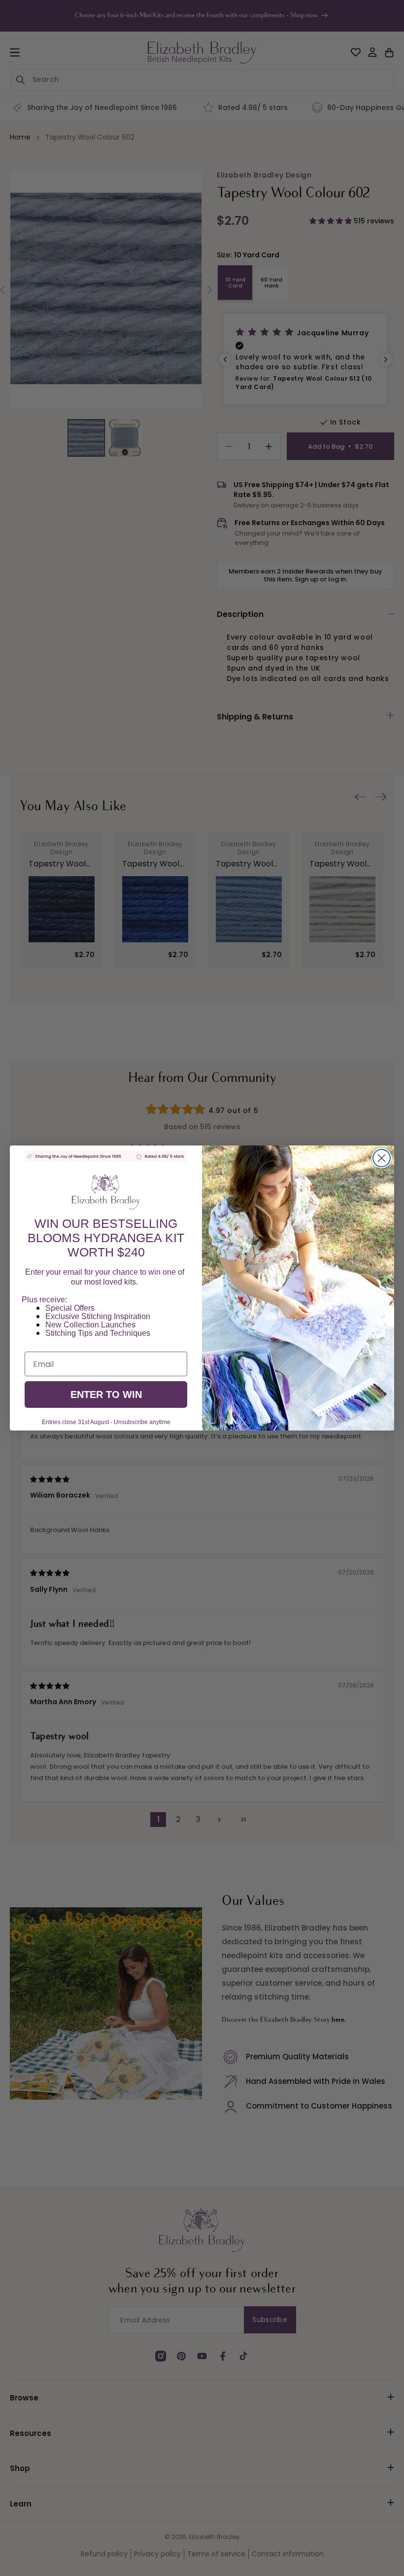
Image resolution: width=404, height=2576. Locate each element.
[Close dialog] (382, 1158)
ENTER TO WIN (106, 1395)
